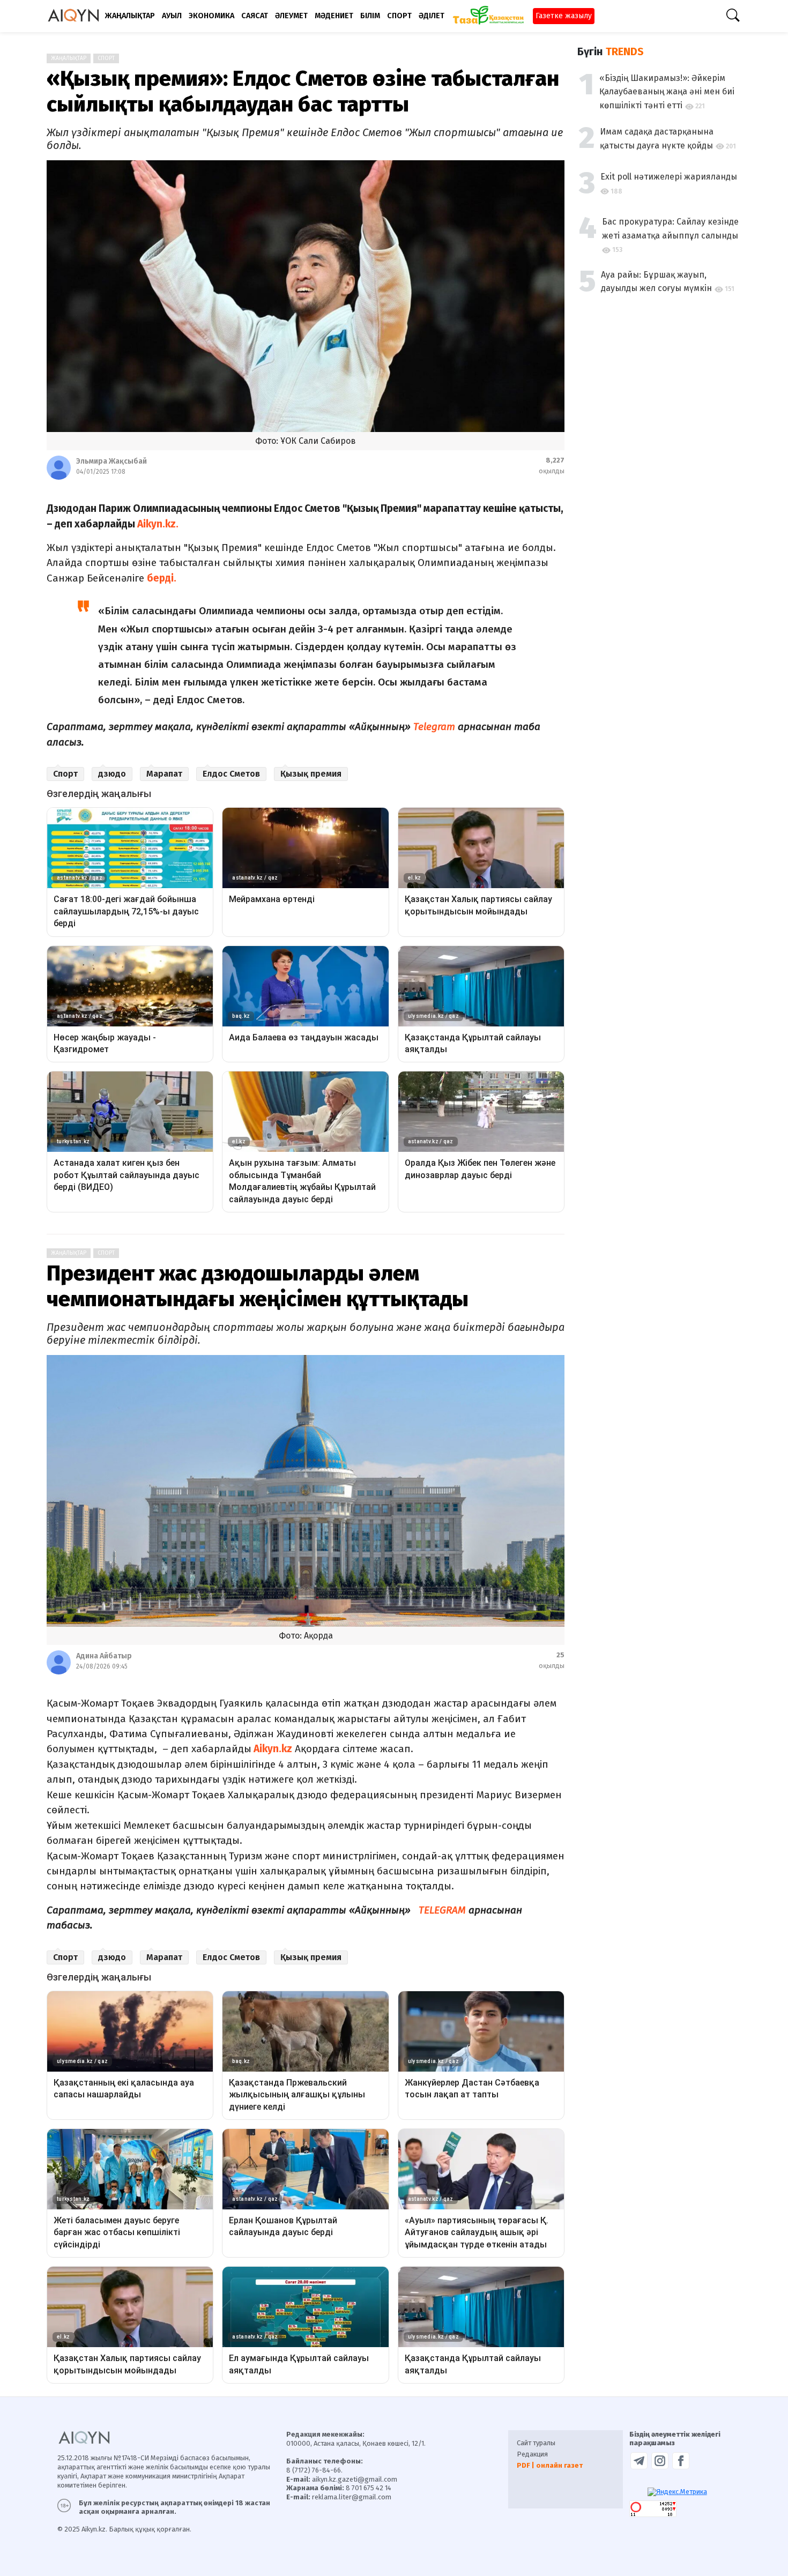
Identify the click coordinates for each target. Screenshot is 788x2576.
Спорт (106, 58)
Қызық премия (311, 774)
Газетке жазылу (564, 16)
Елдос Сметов (231, 774)
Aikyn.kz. (160, 524)
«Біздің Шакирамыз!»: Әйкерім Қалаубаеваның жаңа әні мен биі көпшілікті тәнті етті (667, 92)
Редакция (532, 2454)
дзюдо (112, 774)
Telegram (434, 727)
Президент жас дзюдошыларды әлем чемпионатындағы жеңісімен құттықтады (258, 1286)
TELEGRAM (442, 1910)
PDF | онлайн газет (550, 2465)
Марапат (164, 774)
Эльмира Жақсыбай (111, 461)
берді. (163, 578)
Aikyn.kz (272, 1749)
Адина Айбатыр (104, 1656)
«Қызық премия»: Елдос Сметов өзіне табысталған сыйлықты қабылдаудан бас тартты (303, 92)
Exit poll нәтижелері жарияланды (669, 177)
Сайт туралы (536, 2443)
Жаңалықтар (69, 58)
